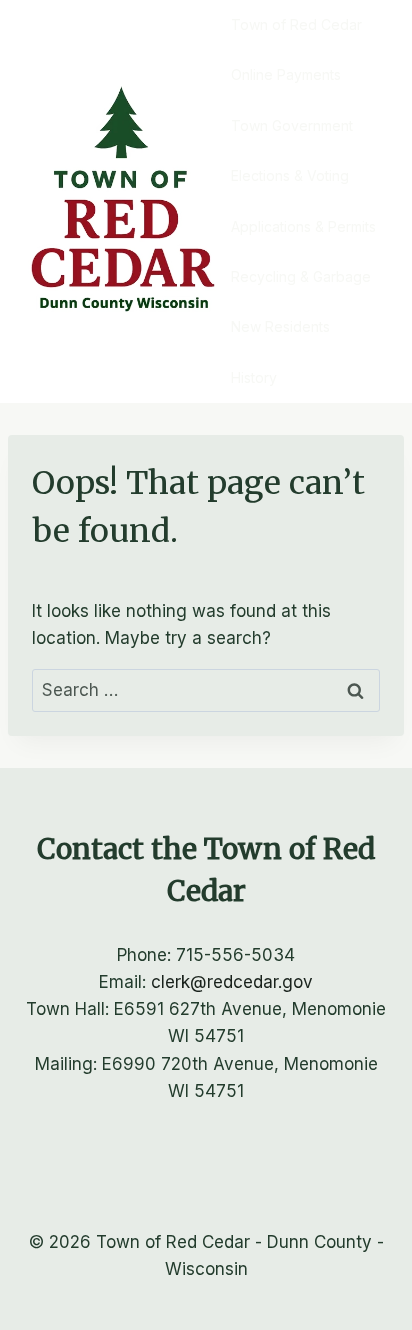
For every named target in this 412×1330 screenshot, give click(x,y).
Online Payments (286, 74)
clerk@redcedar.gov (232, 982)
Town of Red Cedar (296, 24)
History (254, 377)
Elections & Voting (290, 175)
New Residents (280, 326)
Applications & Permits (303, 226)
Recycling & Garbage (301, 276)
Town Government (292, 125)
